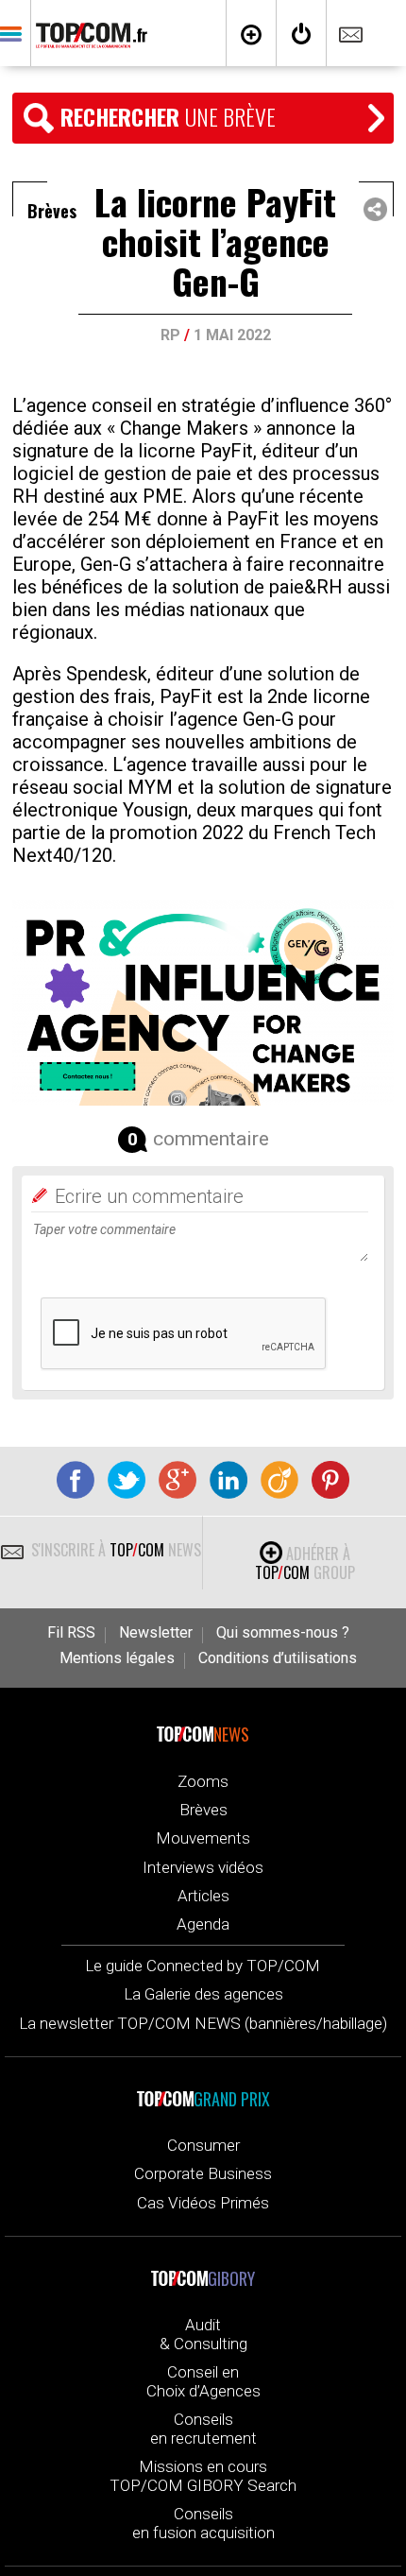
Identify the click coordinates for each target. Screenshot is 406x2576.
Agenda (203, 1924)
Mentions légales (117, 1658)
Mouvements (203, 1838)
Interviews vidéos (203, 1867)
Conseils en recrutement (203, 2429)
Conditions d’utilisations (278, 1658)
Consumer (203, 2145)
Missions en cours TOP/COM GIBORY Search (203, 2476)
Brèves (203, 1810)
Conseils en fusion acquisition (203, 2523)
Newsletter (156, 1633)
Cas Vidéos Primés (203, 2203)
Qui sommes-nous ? (283, 1633)
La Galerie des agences (203, 1994)
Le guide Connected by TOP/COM (203, 1966)
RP (170, 335)
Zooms (203, 1781)
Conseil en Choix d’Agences (203, 2381)
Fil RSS (71, 1633)
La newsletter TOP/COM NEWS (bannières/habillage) (203, 2023)
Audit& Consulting (203, 2334)
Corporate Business (203, 2173)
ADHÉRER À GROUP (305, 1563)
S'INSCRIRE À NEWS (114, 1550)
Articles (203, 1896)
